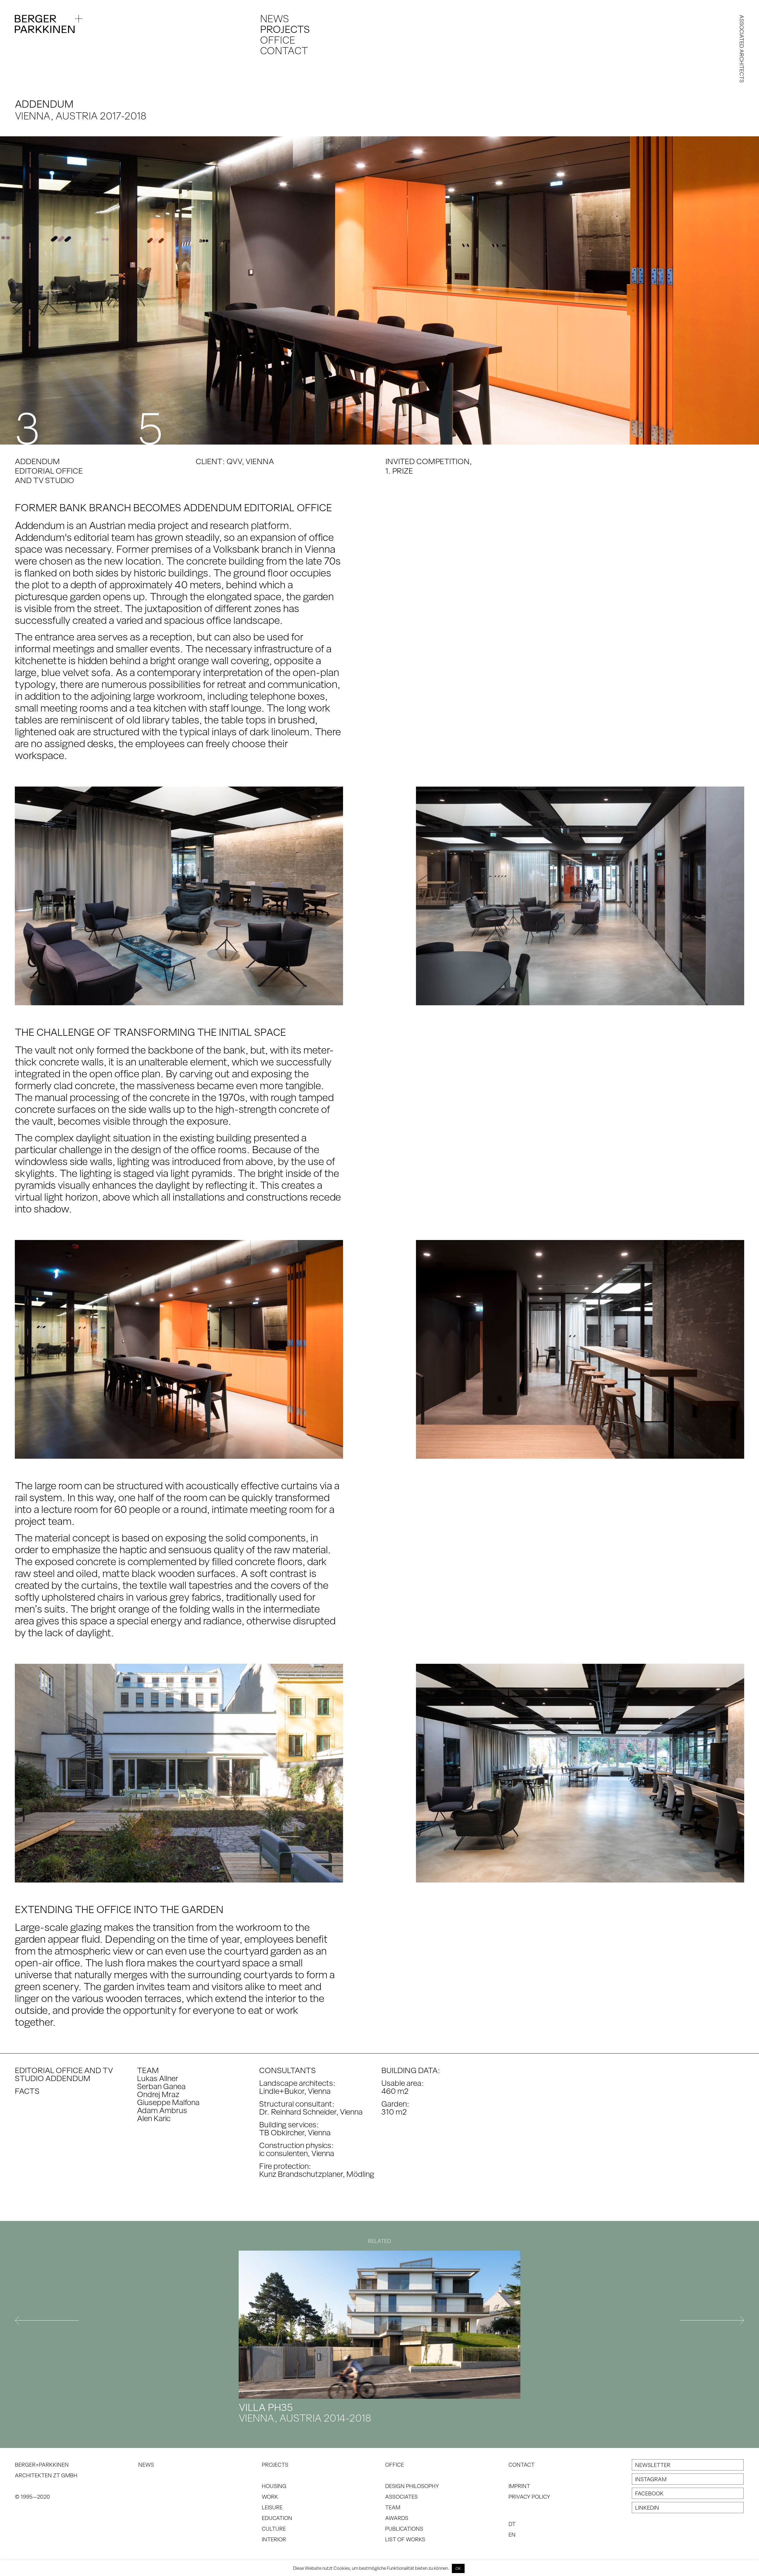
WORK (270, 2497)
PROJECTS (275, 2465)
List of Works (405, 2539)
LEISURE (272, 2507)
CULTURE (274, 2529)
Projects (285, 29)
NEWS (146, 2465)
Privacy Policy (529, 2497)
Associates (401, 2497)
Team (393, 2507)
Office (278, 40)
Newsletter (653, 2465)
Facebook (649, 2493)
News (275, 18)
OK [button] (458, 2568)
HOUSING (274, 2486)
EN (512, 2535)
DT (512, 2524)
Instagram (651, 2479)
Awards (397, 2518)
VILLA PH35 (305, 2412)
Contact (284, 50)
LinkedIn (647, 2508)
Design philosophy (412, 2486)
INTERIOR (274, 2539)
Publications (404, 2529)
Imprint (519, 2486)
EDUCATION (277, 2518)
